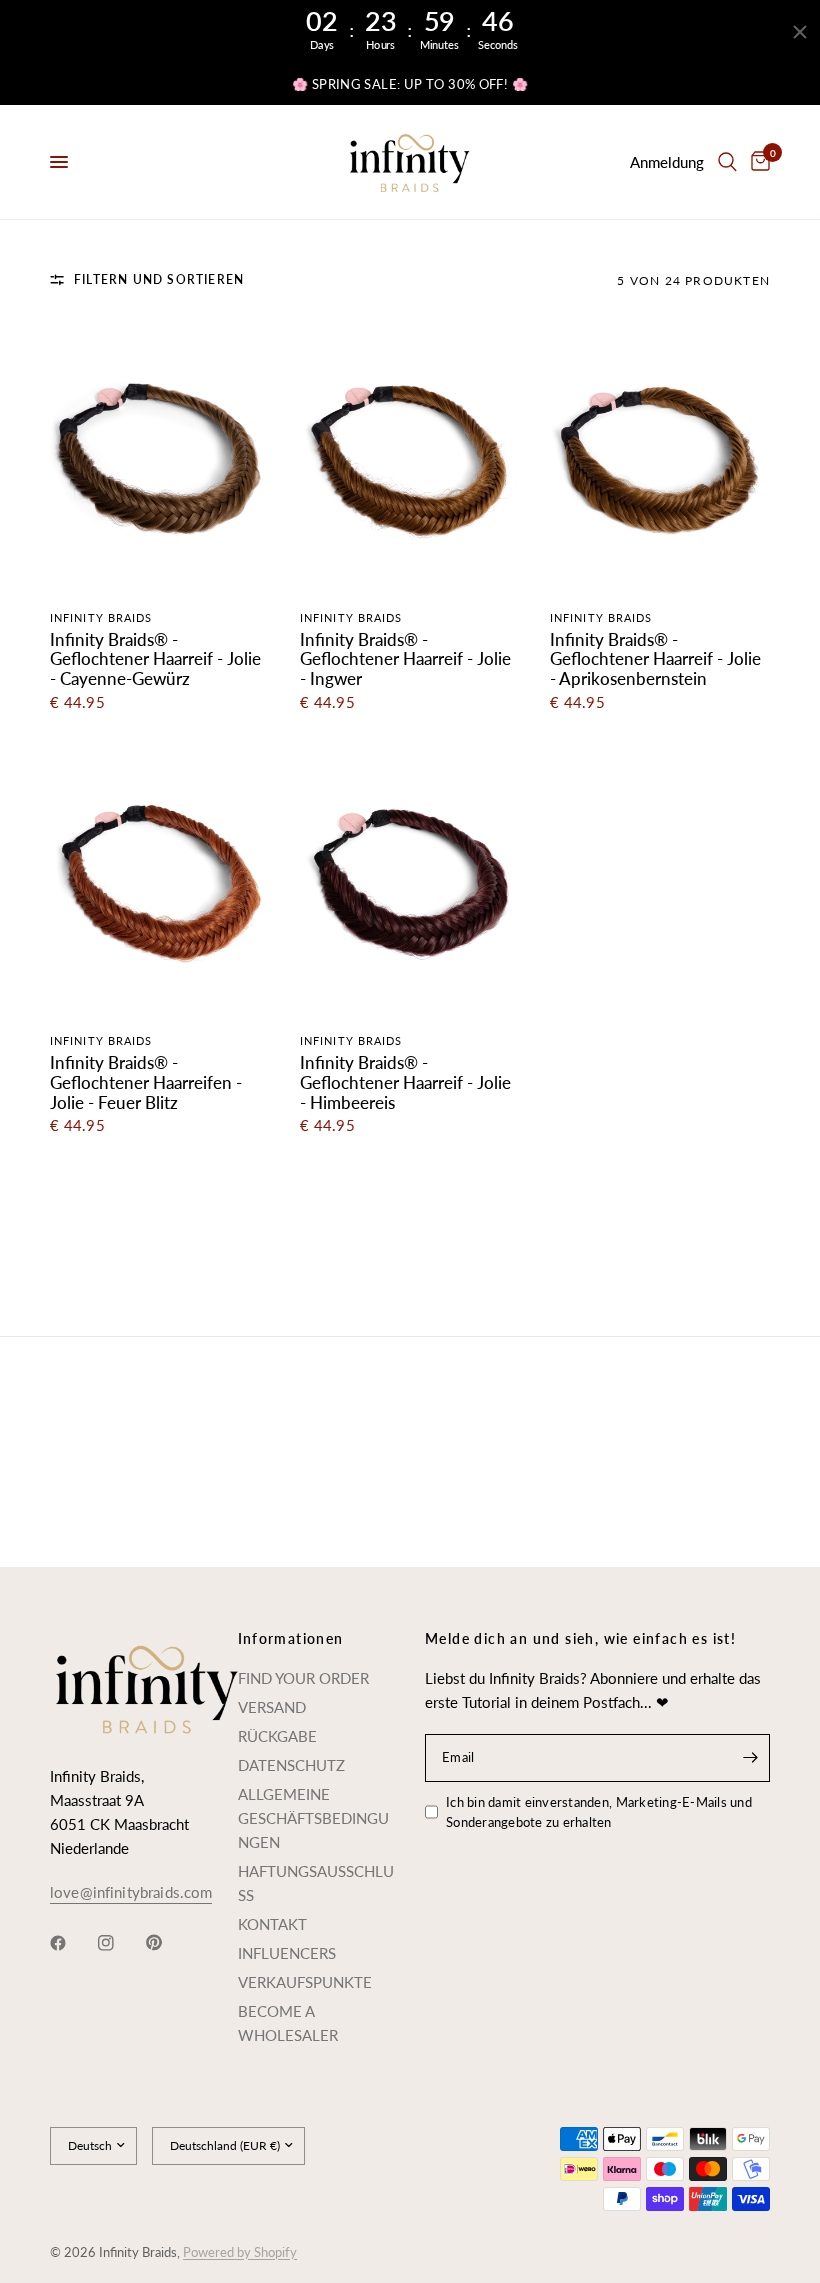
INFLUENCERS (287, 1953)
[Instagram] (120, 1943)
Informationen (291, 1639)
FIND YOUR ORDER (303, 1678)
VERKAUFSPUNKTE (305, 1982)
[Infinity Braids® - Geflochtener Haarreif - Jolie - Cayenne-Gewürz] (160, 454)
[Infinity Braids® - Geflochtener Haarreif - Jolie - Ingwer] (410, 454)
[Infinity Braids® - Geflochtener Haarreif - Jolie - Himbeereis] (410, 877)
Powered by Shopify (240, 2252)
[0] (757, 162)
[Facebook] (72, 1943)
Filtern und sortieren (159, 279)
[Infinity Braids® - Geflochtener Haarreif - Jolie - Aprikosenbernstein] (660, 454)
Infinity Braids (101, 617)
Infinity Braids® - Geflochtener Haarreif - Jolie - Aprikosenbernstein (655, 660)
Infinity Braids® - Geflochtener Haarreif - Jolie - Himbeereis (405, 1083)
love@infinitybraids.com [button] (131, 1892)
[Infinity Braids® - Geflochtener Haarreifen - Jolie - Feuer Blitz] (160, 877)
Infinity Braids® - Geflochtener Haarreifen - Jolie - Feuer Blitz (146, 1083)
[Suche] (727, 162)
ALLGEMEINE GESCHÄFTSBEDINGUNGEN (313, 1818)
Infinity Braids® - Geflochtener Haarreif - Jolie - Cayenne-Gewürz (155, 660)
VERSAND (272, 1707)
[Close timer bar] (800, 32)
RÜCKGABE (277, 1736)
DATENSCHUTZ (291, 1765)
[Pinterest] (168, 1943)
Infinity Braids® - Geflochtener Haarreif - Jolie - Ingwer (405, 660)
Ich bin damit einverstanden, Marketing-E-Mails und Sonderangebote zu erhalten (599, 1812)
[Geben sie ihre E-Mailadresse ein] (750, 1758)
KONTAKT (272, 1924)
